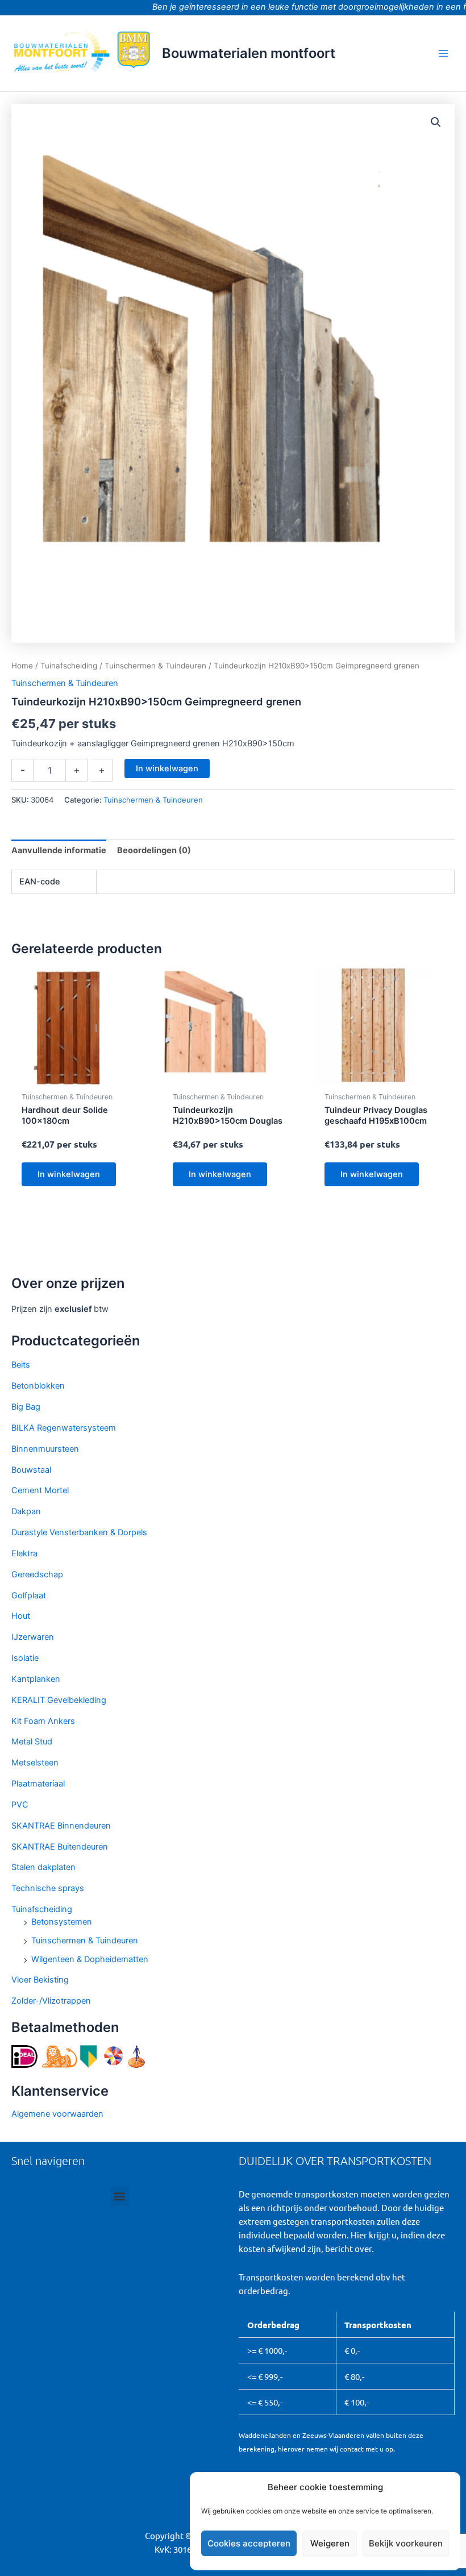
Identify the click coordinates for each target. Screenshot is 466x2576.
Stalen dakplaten (43, 1867)
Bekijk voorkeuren (406, 2543)
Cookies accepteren (249, 2543)
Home (22, 666)
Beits (21, 1365)
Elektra (24, 1553)
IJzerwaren (33, 1637)
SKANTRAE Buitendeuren (60, 1847)
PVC (20, 1805)
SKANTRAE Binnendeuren (61, 1826)
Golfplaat (29, 1596)
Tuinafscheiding (42, 1909)
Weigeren (330, 2543)
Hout (21, 1616)
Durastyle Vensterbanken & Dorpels (79, 1532)
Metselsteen (35, 1763)
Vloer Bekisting (40, 1980)
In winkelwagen (167, 768)
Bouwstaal (31, 1470)
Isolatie (25, 1658)
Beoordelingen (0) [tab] (154, 850)
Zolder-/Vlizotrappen (51, 2001)
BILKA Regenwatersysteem (64, 1428)
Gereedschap (37, 1574)
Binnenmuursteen (45, 1449)
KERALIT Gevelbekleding (59, 1700)
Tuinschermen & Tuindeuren (85, 1941)
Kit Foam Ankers (43, 1721)
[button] (436, 122)
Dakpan (26, 1511)
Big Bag (26, 1407)
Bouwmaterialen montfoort (249, 53)
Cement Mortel (40, 1490)
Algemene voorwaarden (57, 2114)
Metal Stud (32, 1742)
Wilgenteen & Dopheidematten (90, 1959)
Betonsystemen (62, 1922)
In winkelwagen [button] (69, 1174)
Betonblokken (38, 1386)
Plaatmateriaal (38, 1784)
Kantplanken (36, 1679)
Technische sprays (48, 1888)
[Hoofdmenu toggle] (443, 53)
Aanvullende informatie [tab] (59, 850)
